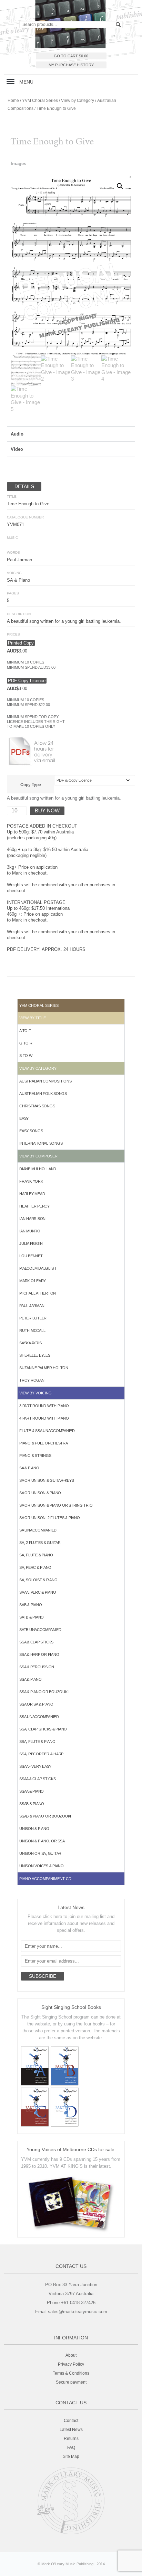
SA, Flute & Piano (36, 1555)
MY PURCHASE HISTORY (71, 65)
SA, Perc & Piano (35, 1567)
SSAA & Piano (32, 1791)
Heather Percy (34, 1206)
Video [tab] (17, 449)
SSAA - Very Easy (35, 1766)
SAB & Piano (31, 1605)
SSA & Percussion (37, 1667)
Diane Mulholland (38, 1169)
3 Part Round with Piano (44, 1406)
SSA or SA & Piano (36, 1704)
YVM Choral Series (40, 101)
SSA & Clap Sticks (36, 1642)
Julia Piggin (31, 1243)
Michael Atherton (38, 1293)
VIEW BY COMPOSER (38, 1156)
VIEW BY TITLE (33, 1018)
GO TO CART (71, 56)
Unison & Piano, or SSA (42, 1841)
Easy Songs (31, 1131)
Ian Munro (30, 1231)
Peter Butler (33, 1318)
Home (13, 101)
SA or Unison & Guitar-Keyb (47, 1480)
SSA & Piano (30, 1679)
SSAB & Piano (32, 1804)
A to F (25, 1031)
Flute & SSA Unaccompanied (47, 1431)
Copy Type (31, 785)
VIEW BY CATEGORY (38, 1068)
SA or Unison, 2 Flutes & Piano (50, 1518)
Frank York (31, 1181)
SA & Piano (29, 1468)
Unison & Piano (34, 1829)
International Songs (41, 1143)
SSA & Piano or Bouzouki (44, 1692)
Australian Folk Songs (43, 1094)
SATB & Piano (32, 1617)
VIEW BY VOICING (35, 1393)
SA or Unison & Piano (40, 1493)
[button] (11, 81)
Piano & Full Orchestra (44, 1443)
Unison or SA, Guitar (40, 1853)
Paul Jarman (32, 1306)
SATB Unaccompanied (40, 1630)
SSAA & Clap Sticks (38, 1779)
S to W (26, 1056)
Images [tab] (18, 164)
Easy (24, 1118)
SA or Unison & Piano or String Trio (56, 1505)
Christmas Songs (37, 1106)
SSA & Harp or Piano (39, 1654)
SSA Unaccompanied (39, 1717)
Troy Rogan (32, 1380)
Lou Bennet (31, 1256)
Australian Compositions (45, 1081)
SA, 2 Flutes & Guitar (40, 1543)
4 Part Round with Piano (44, 1418)
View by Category (78, 101)
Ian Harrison (32, 1219)
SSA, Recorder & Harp (41, 1754)
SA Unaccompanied (38, 1530)
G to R (26, 1043)
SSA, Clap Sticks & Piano (43, 1729)
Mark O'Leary (33, 1281)
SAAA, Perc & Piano (38, 1592)
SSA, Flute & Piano (37, 1742)
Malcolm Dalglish (38, 1268)
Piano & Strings (35, 1456)
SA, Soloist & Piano (38, 1580)
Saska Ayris (30, 1343)
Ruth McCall (32, 1330)
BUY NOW (47, 810)
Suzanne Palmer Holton (44, 1368)
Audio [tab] (17, 434)
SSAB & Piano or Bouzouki (45, 1816)
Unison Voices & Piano (42, 1866)
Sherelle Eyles (35, 1355)
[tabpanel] (71, 299)
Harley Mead (32, 1194)
